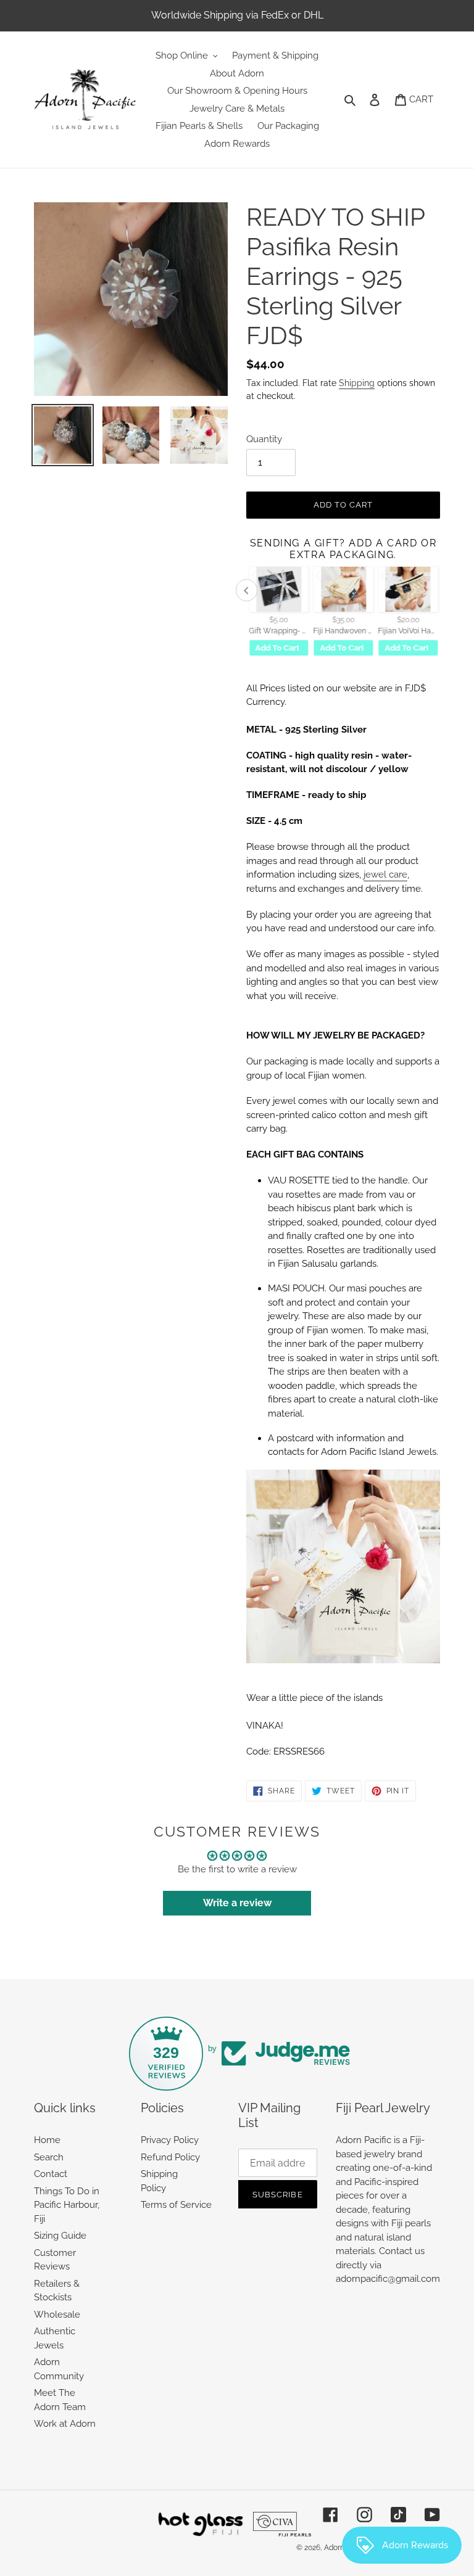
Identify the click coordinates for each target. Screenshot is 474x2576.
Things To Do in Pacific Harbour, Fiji (67, 2205)
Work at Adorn (65, 2424)
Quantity (264, 439)
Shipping (357, 383)
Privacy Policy (170, 2140)
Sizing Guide (60, 2236)
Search (49, 2157)
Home (47, 2140)
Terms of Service (176, 2205)
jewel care (385, 874)
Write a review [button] (237, 1903)
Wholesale (57, 2315)
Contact (51, 2174)
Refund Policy (170, 2157)
